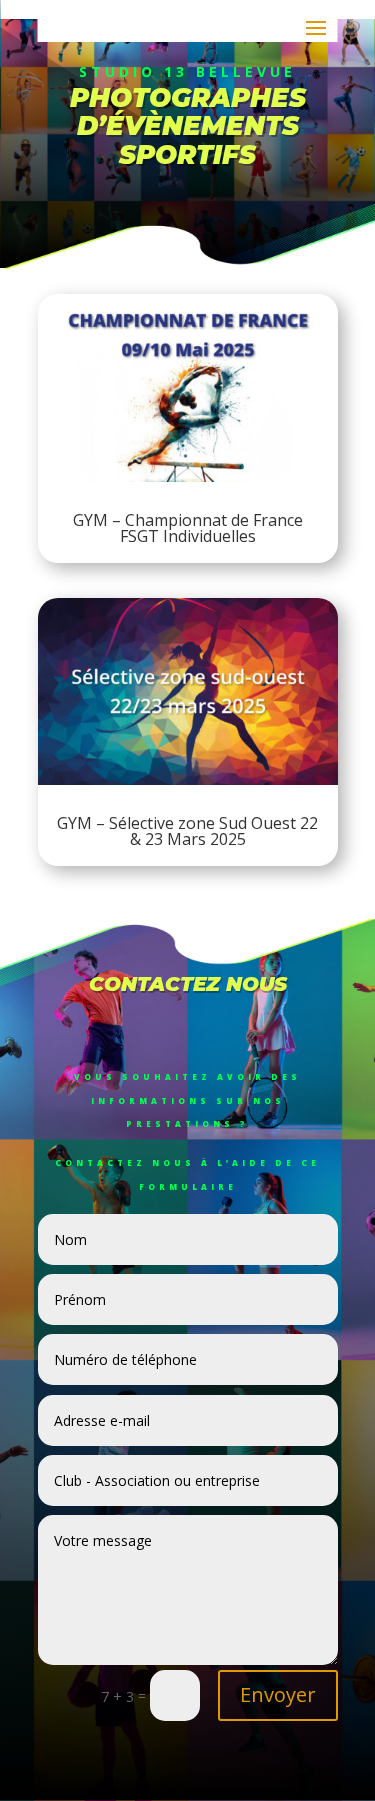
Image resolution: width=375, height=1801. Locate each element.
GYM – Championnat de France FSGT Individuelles (188, 528)
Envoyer (278, 1694)
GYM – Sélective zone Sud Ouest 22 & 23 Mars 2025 (187, 831)
